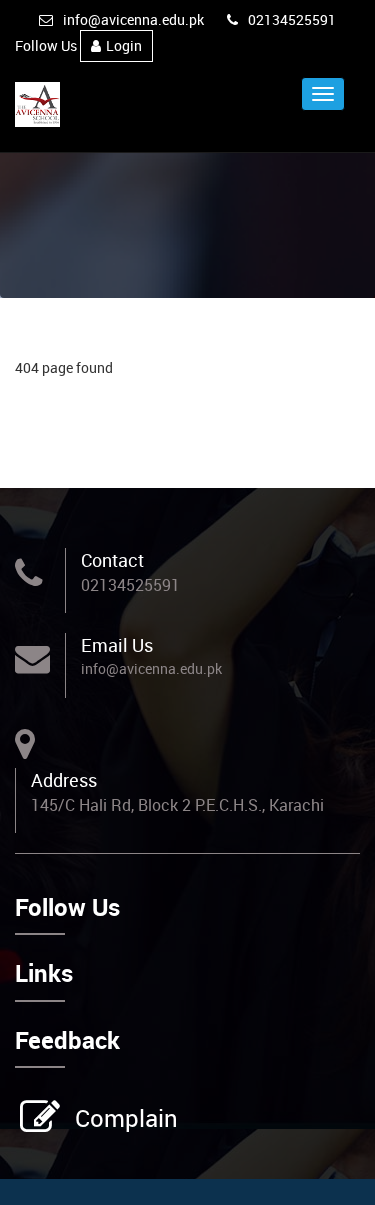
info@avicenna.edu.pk (133, 19)
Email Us (117, 645)
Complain (126, 1118)
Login (124, 45)
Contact (112, 560)
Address (64, 780)
